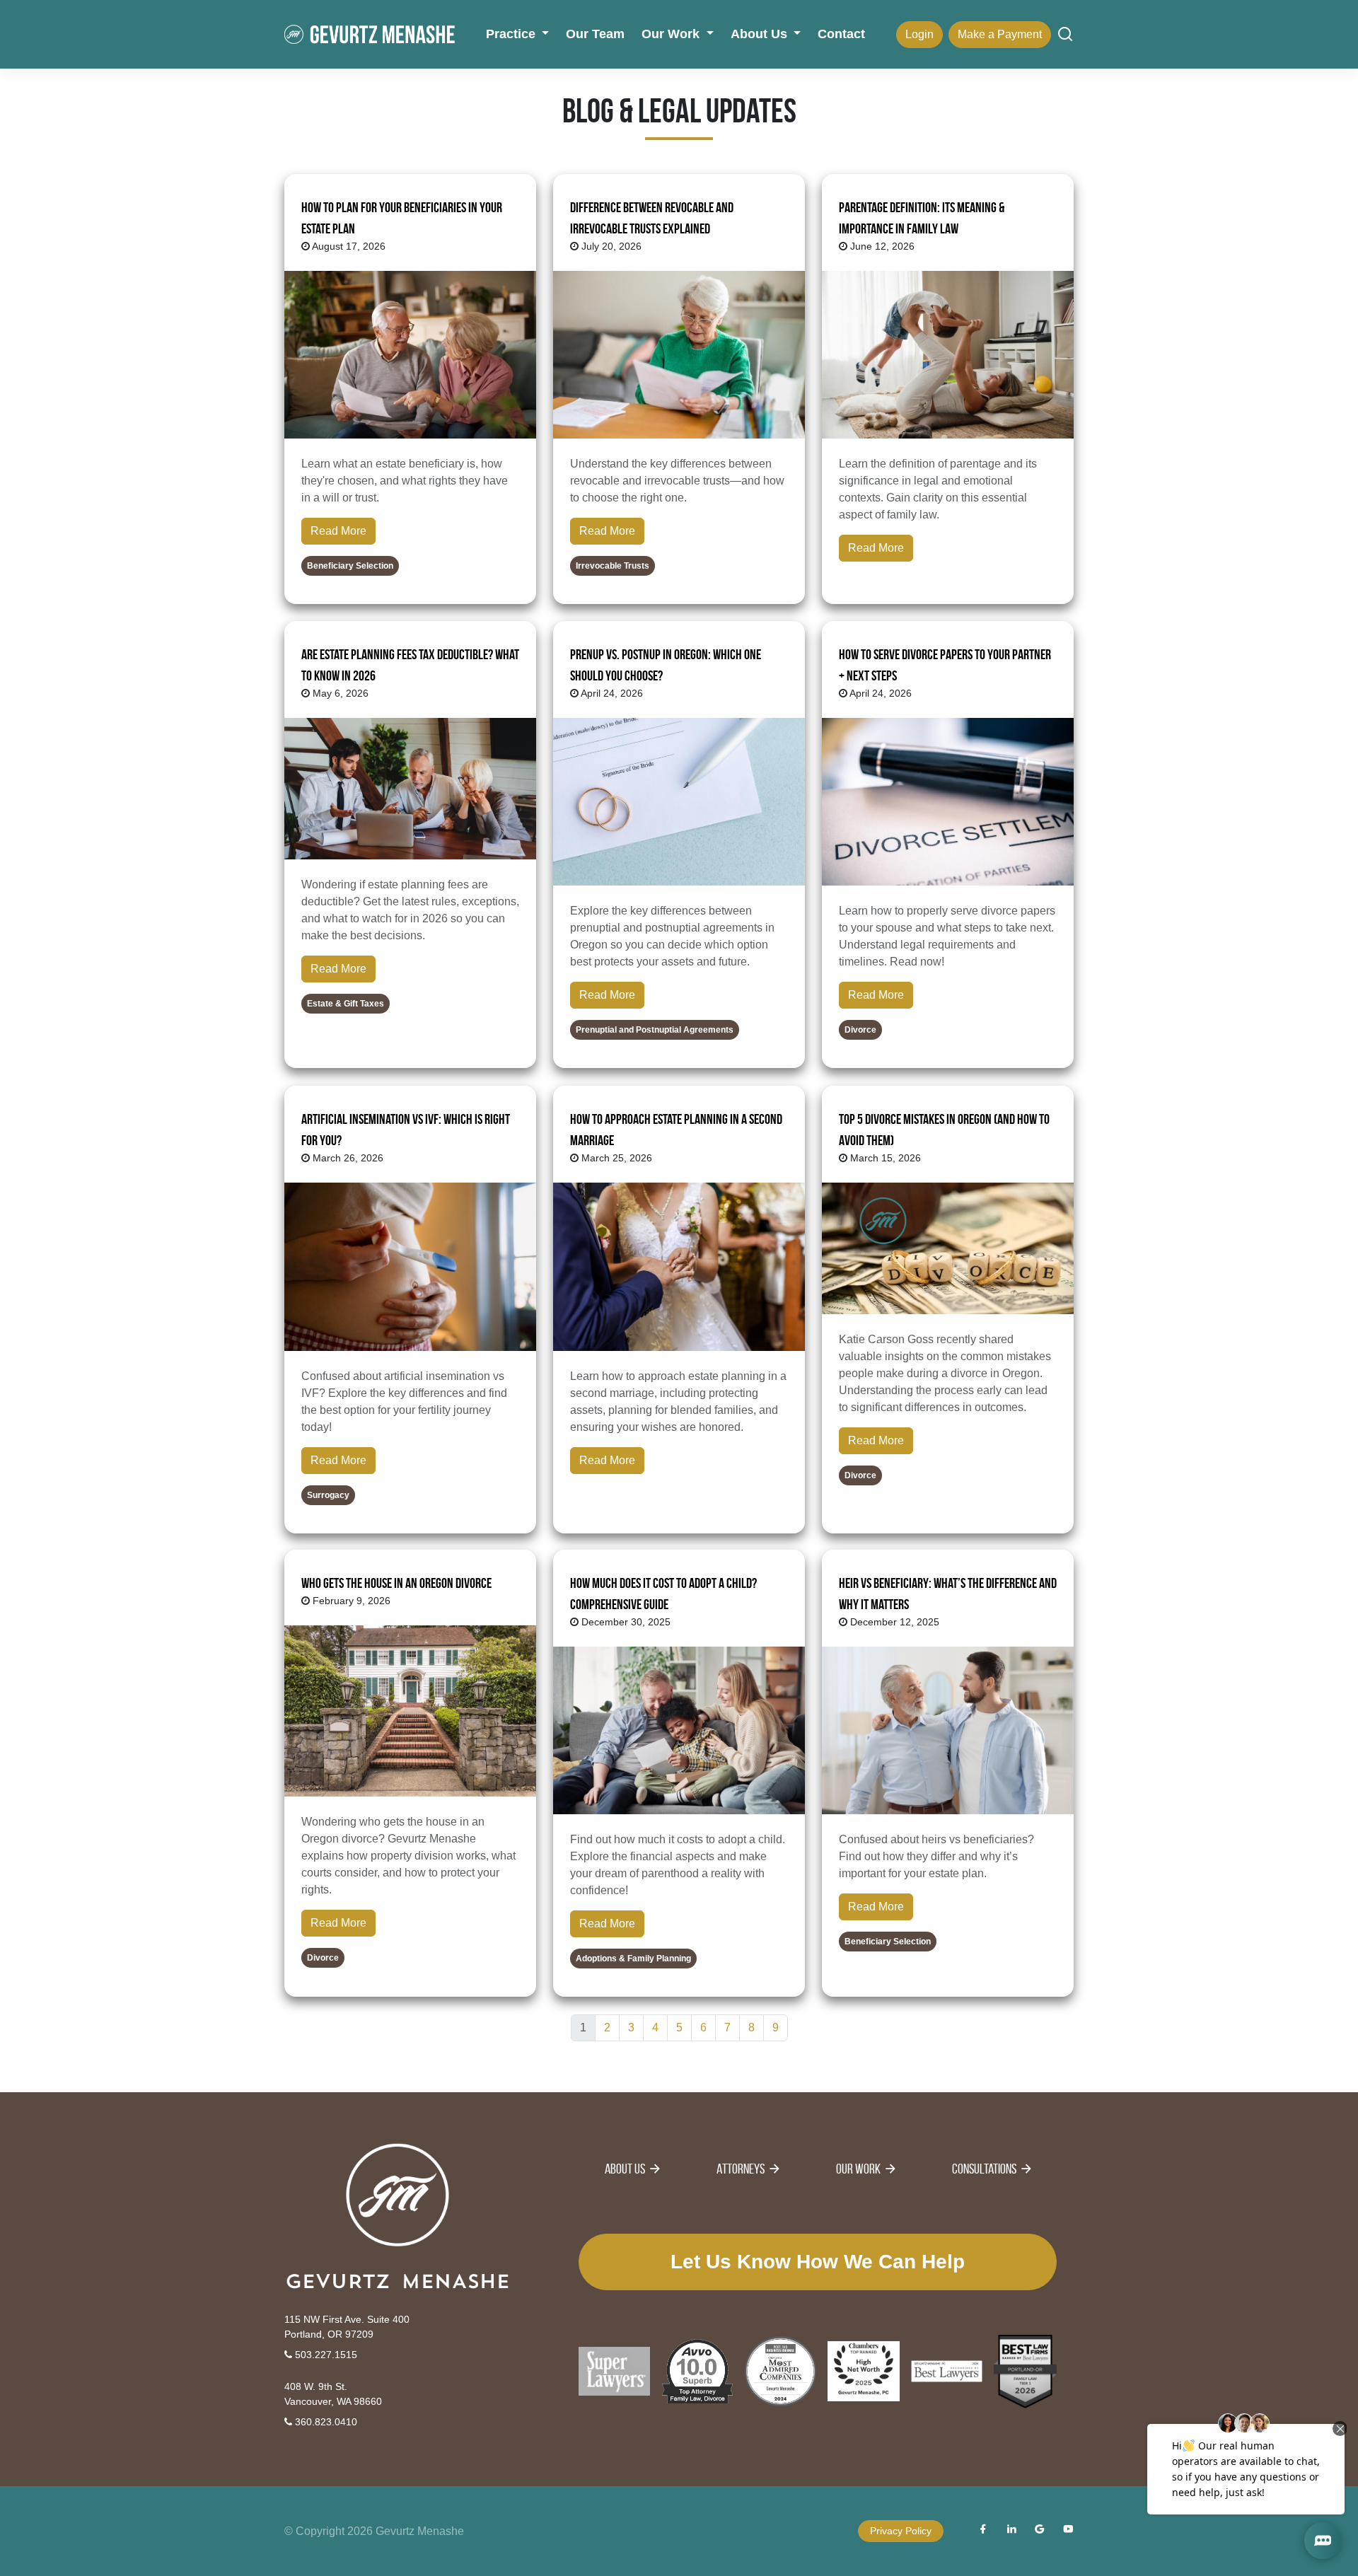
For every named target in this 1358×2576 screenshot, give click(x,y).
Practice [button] (512, 34)
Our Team (595, 34)
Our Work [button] (672, 34)
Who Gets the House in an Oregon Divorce (396, 1583)
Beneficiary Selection (350, 566)
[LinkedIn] (1011, 2531)
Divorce (860, 1031)
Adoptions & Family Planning (633, 1959)
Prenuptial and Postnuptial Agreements (655, 1031)
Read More (338, 531)
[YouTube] (1068, 2531)
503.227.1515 (325, 2355)
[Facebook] (983, 2531)
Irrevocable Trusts (613, 566)
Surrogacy (328, 1495)
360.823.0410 (325, 2422)
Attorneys (741, 2169)
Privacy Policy (901, 2531)
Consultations (984, 2169)
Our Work (858, 2169)
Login (919, 34)
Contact (841, 34)
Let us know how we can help (818, 2262)
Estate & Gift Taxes (346, 1004)
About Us (625, 2169)
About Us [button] (761, 34)
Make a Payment (1000, 34)
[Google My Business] (1040, 2531)
